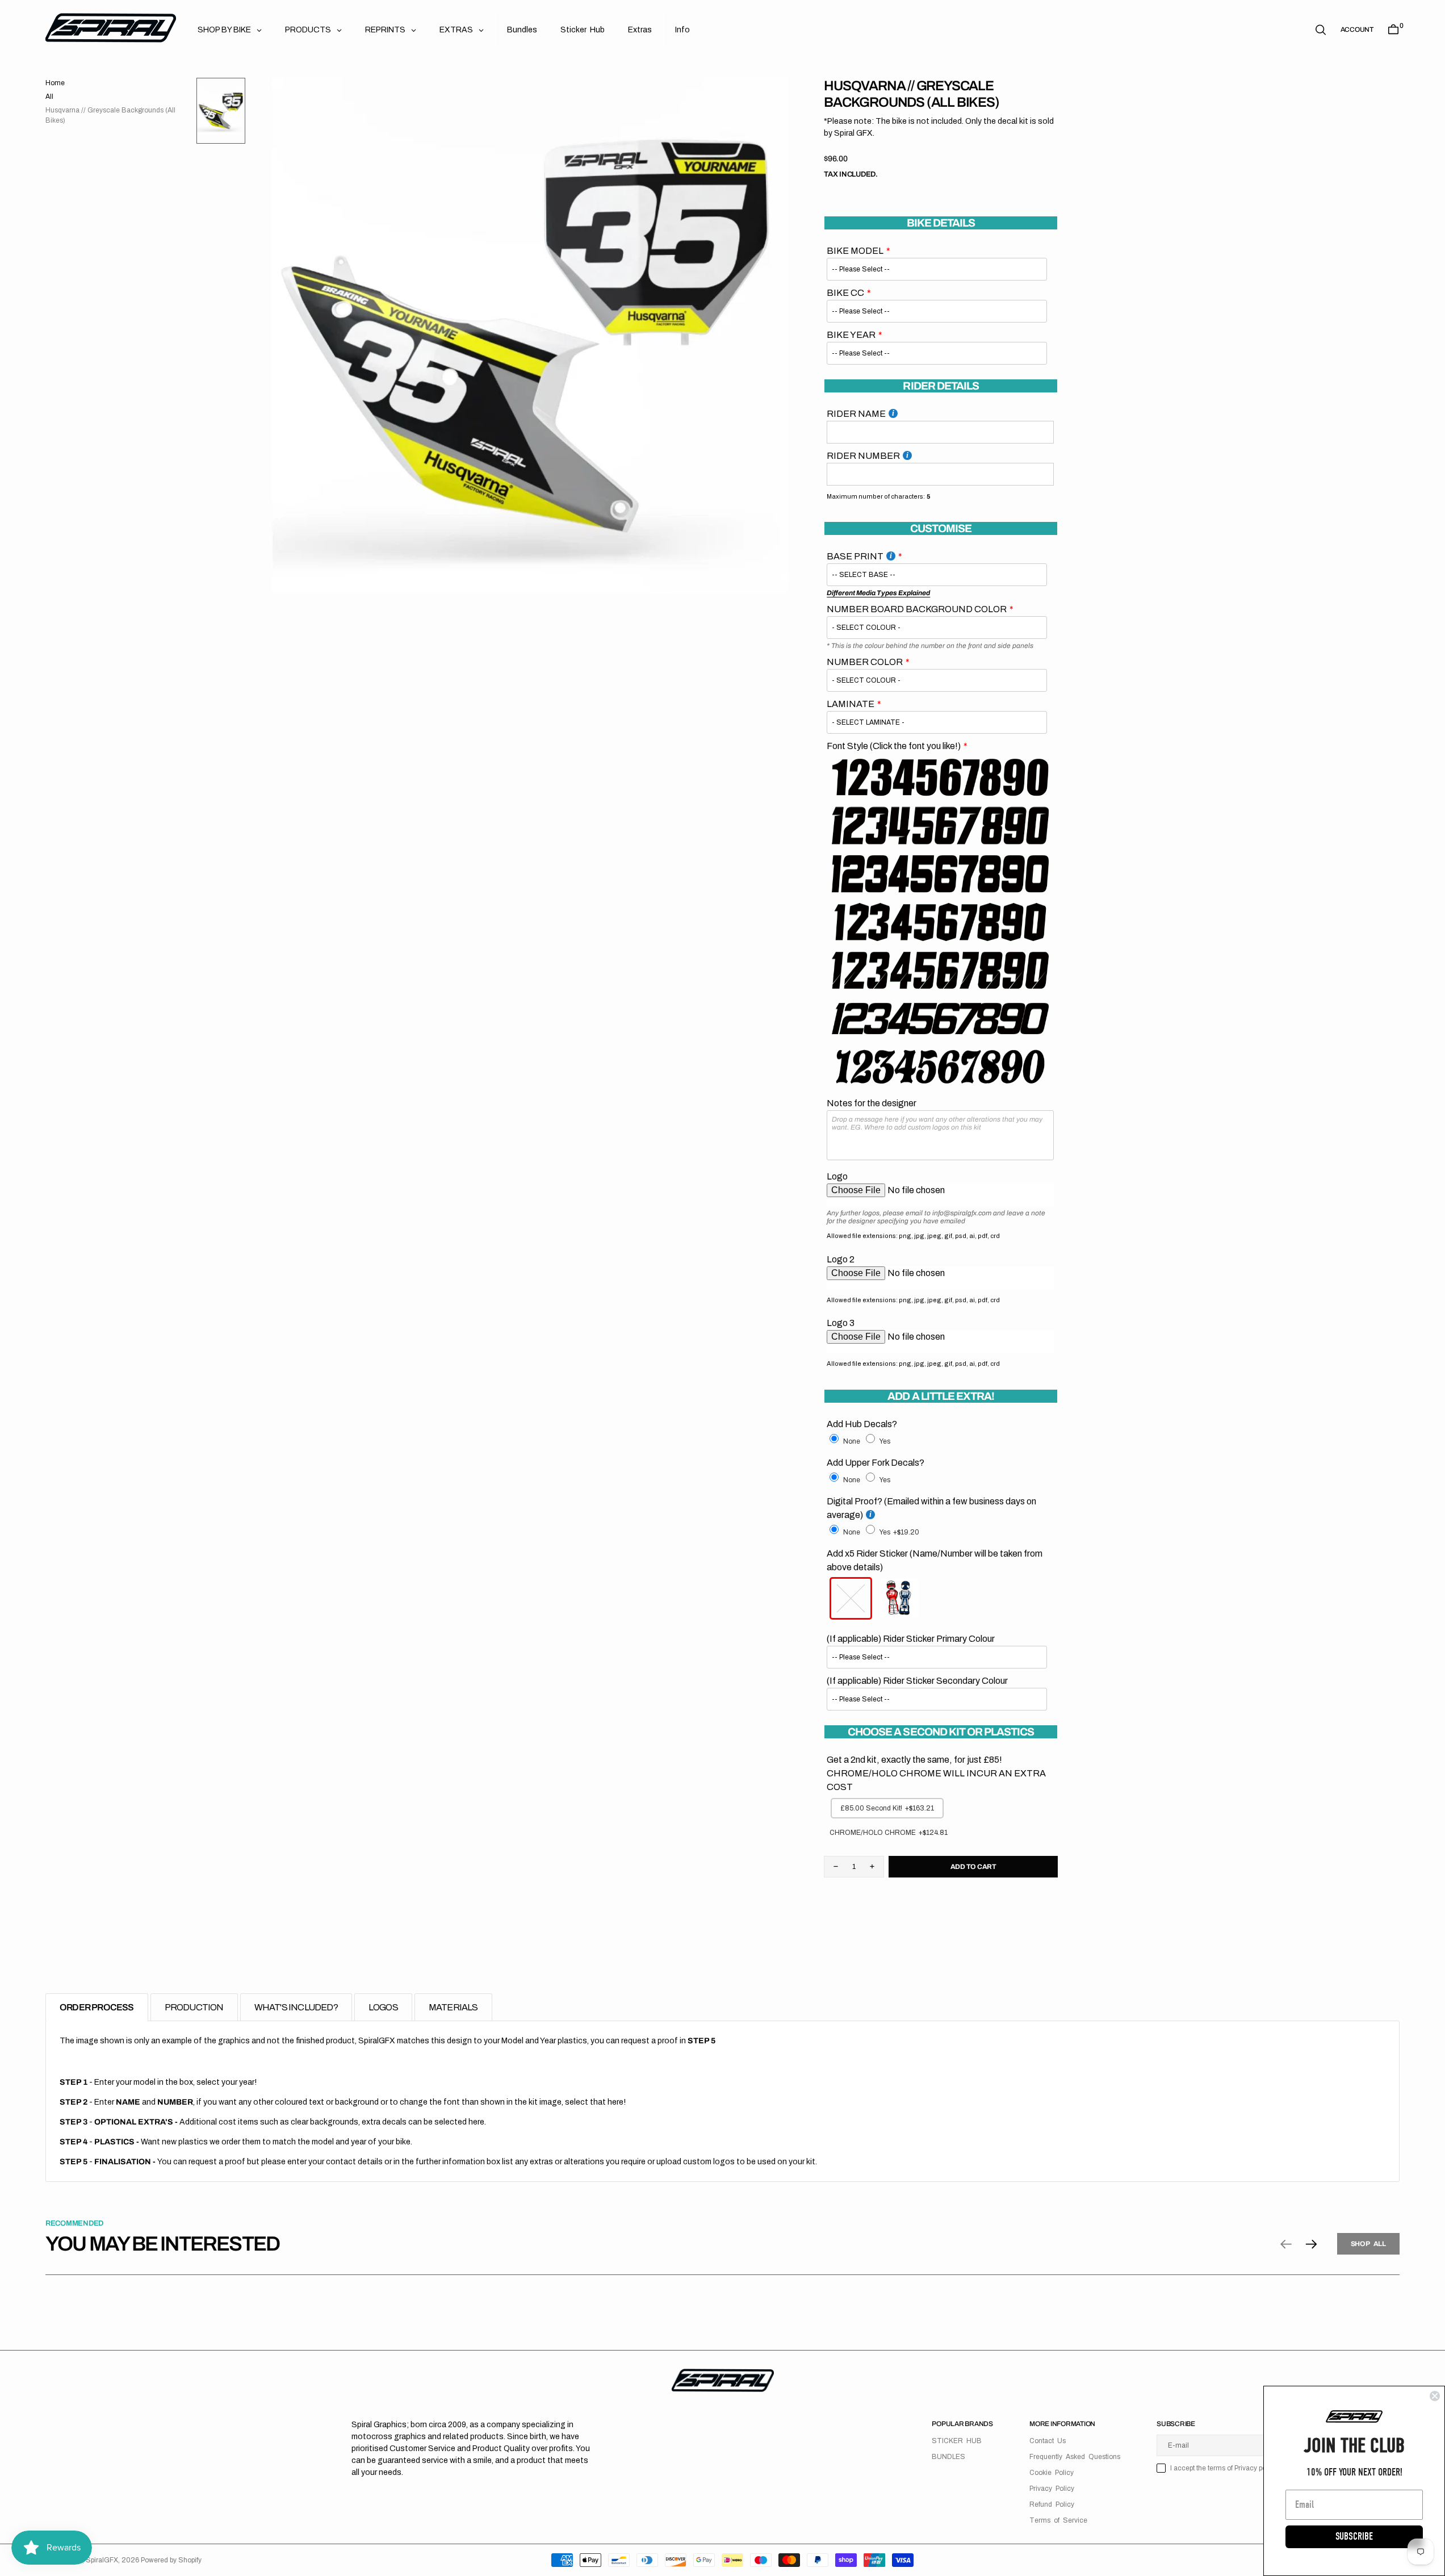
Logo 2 (841, 1259)
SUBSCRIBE (1354, 2537)
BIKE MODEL (855, 251)
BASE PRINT (855, 556)
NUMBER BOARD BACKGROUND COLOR (917, 609)
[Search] (1321, 30)
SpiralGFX (102, 2560)
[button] (1357, 30)
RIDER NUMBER (863, 456)
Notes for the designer (872, 1103)
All (49, 97)
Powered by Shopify (171, 2560)
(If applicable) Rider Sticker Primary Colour (911, 1639)
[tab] (97, 2007)
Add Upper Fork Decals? (876, 1463)
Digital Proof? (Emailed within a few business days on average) (931, 1508)
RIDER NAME (856, 414)
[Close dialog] (1435, 2396)
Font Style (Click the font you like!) (894, 746)
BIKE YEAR (851, 335)
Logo (837, 1176)
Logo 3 (841, 1323)
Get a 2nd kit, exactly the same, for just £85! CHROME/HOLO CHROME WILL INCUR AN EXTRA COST (936, 1773)
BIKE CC (845, 293)
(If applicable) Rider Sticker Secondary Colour (917, 1681)
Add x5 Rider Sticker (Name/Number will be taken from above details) (935, 1560)
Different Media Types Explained (878, 593)
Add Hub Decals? (862, 1424)
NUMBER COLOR (865, 662)
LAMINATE (851, 704)
